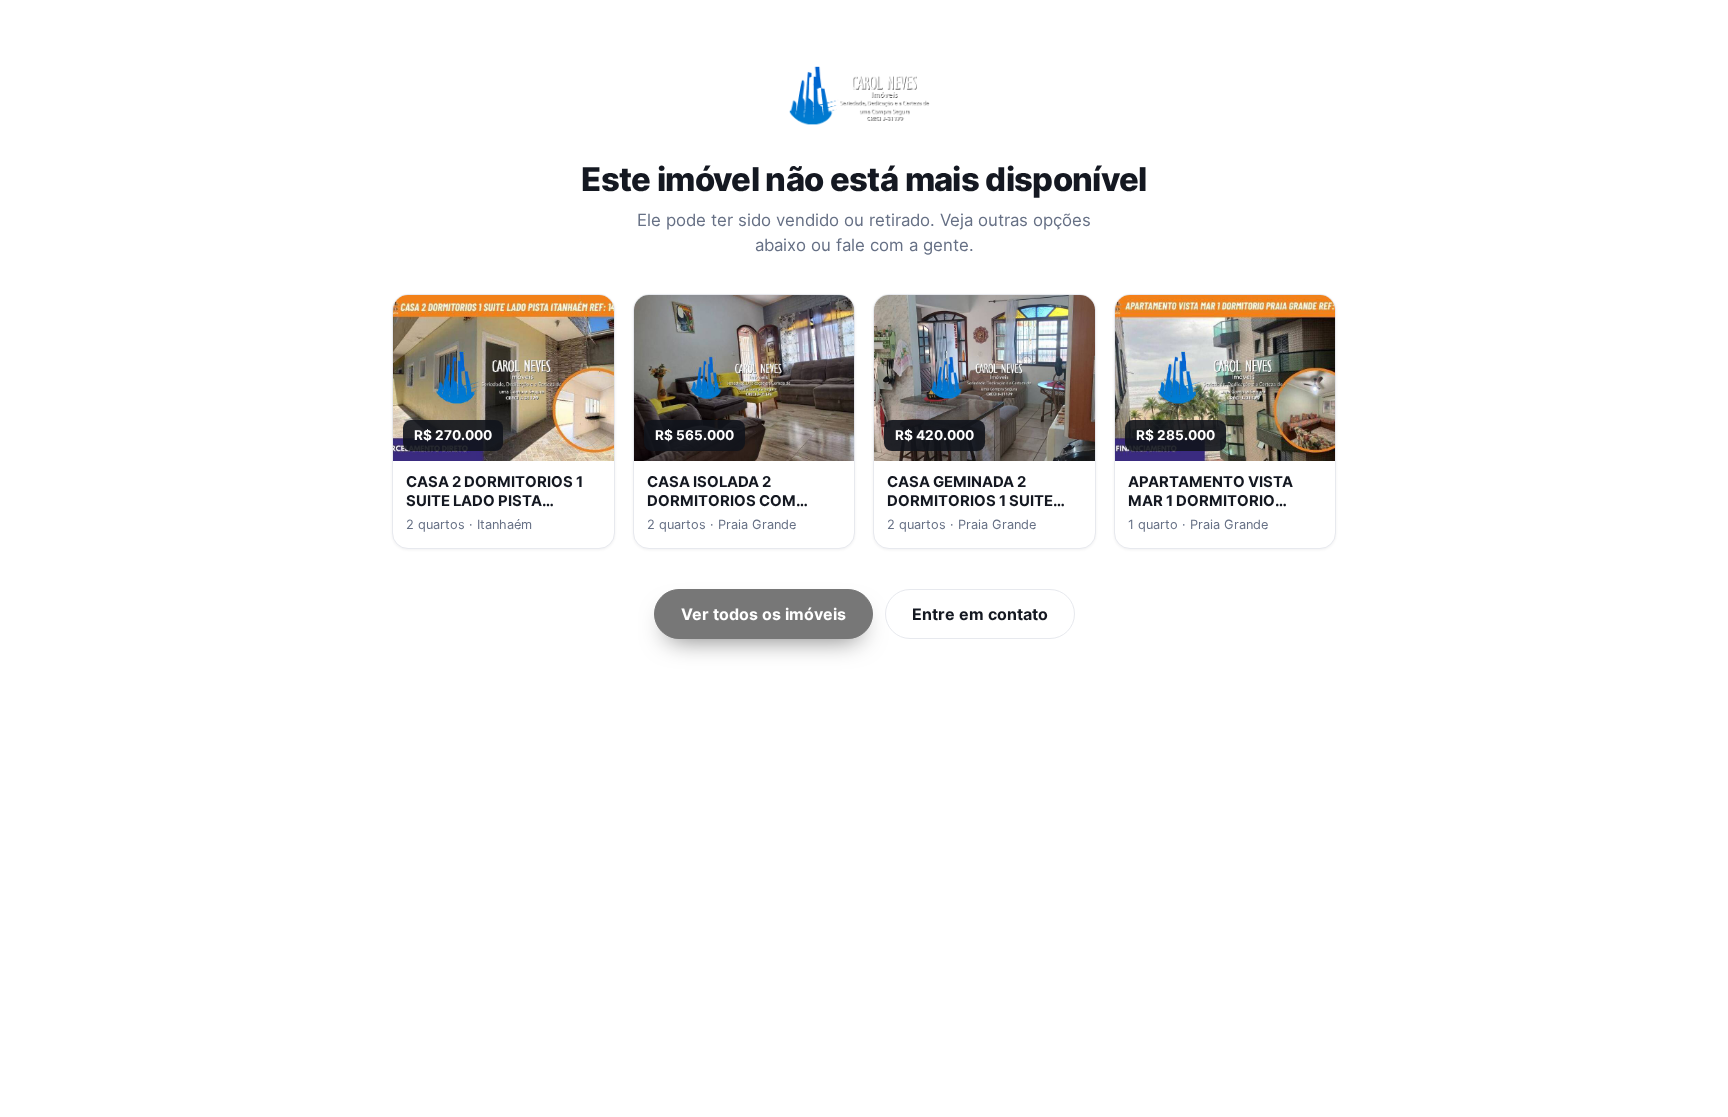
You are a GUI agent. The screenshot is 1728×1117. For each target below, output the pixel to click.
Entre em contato (980, 614)
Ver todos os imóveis (763, 614)
